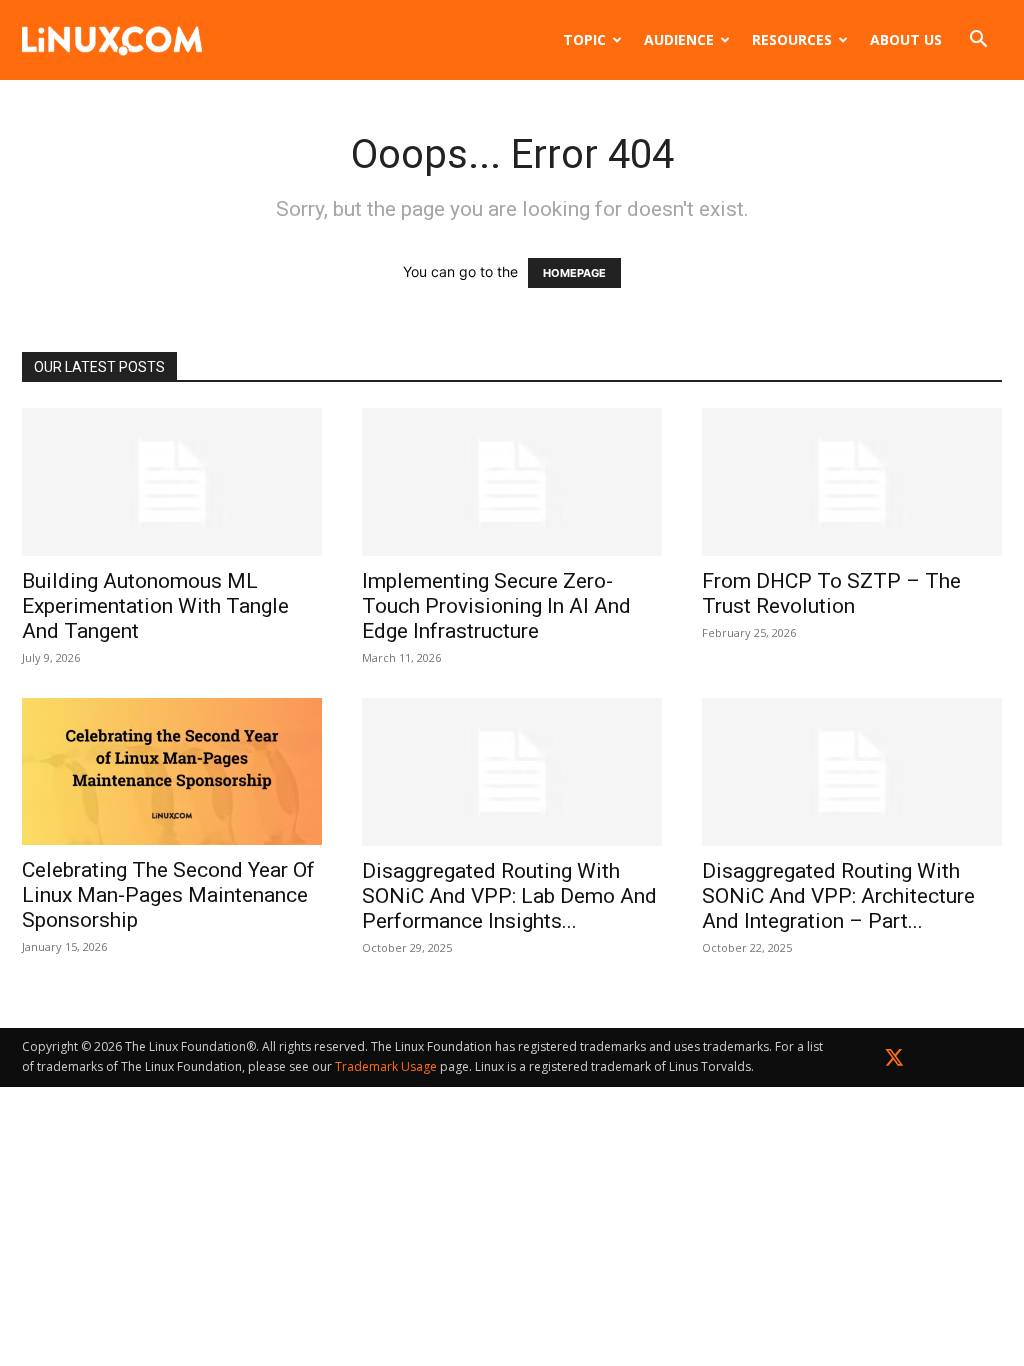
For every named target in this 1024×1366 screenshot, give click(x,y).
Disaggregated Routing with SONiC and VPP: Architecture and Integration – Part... (838, 896)
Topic (584, 39)
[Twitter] (894, 1061)
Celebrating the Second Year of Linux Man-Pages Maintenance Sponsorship (168, 895)
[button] (978, 41)
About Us (906, 39)
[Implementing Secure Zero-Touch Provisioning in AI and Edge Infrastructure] (512, 482)
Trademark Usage (386, 1066)
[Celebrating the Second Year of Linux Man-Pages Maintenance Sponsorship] (172, 771)
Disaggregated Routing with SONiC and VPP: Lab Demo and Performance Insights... (509, 896)
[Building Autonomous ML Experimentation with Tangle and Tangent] (172, 482)
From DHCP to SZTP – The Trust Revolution (831, 593)
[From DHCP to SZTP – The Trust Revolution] (852, 482)
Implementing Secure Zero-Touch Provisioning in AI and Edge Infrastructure (496, 606)
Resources (792, 39)
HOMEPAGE (574, 273)
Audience (679, 39)
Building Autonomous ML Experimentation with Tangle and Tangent (155, 606)
